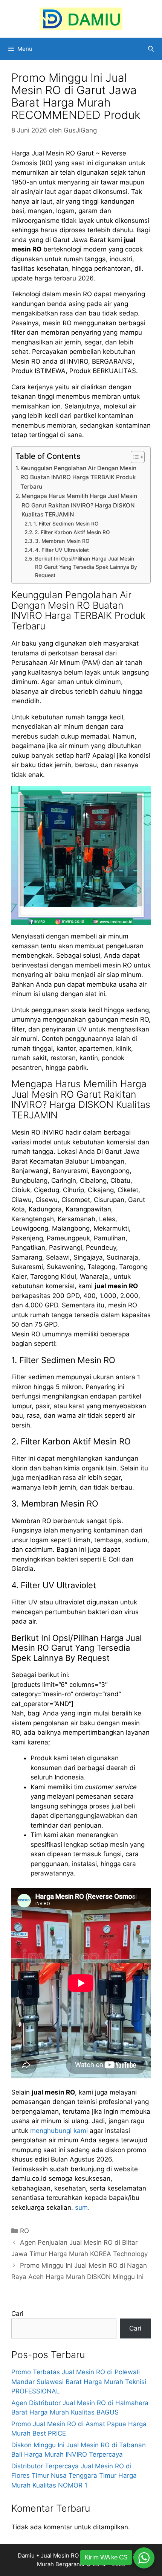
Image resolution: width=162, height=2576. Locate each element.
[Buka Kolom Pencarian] (151, 49)
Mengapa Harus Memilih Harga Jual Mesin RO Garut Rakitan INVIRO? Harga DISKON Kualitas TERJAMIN (79, 505)
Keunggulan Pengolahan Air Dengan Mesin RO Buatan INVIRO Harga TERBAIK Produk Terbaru (78, 477)
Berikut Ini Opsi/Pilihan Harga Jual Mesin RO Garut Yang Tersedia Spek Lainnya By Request (86, 567)
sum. (82, 2207)
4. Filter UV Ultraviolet (62, 550)
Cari (17, 2314)
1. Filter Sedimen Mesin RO (66, 524)
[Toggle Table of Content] (134, 457)
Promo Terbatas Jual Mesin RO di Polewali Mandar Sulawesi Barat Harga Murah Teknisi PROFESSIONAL (79, 2382)
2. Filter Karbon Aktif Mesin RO (72, 532)
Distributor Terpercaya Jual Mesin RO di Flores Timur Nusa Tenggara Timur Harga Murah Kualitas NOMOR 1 (74, 2476)
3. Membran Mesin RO (62, 541)
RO (24, 2231)
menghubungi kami (59, 2131)
